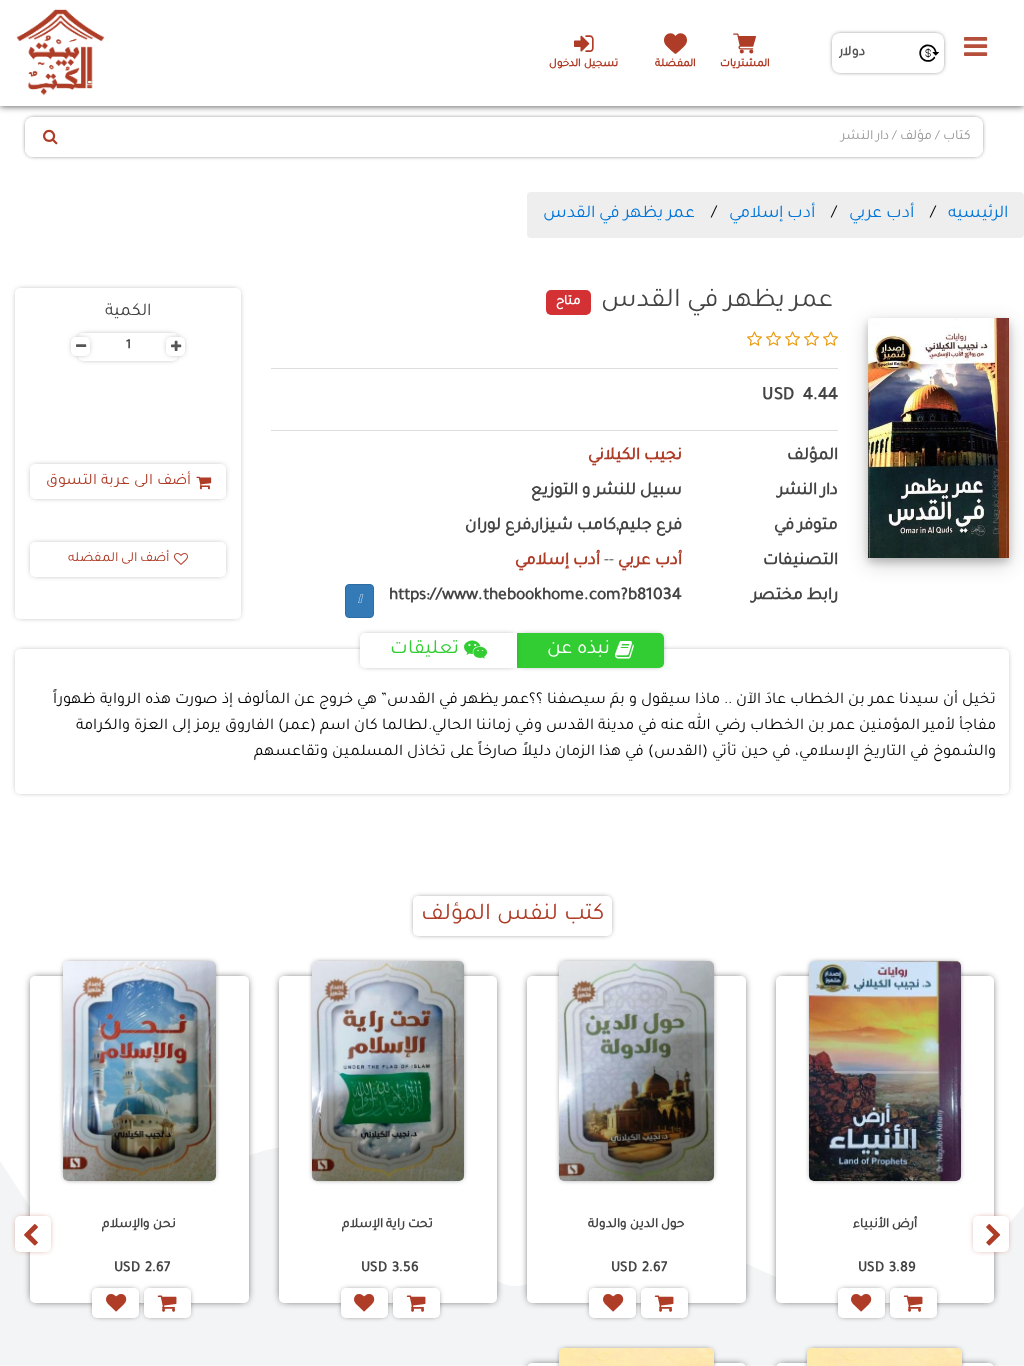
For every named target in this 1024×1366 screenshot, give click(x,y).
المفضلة (675, 64)
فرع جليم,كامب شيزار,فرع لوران (573, 526)
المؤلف (812, 456)
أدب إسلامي (772, 214)
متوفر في (806, 526)
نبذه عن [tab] (578, 650)
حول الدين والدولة (636, 1225)
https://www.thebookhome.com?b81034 (535, 596)
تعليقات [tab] (424, 650)
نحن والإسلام (139, 1225)
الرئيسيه (978, 214)
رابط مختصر (795, 596)
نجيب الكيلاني (635, 456)
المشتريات (745, 64)
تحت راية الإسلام (387, 1225)
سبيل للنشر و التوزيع (606, 491)
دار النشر (808, 491)
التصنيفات (800, 561)
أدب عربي (881, 214)
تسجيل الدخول (583, 64)
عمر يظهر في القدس (619, 214)
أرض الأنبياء (885, 1225)
